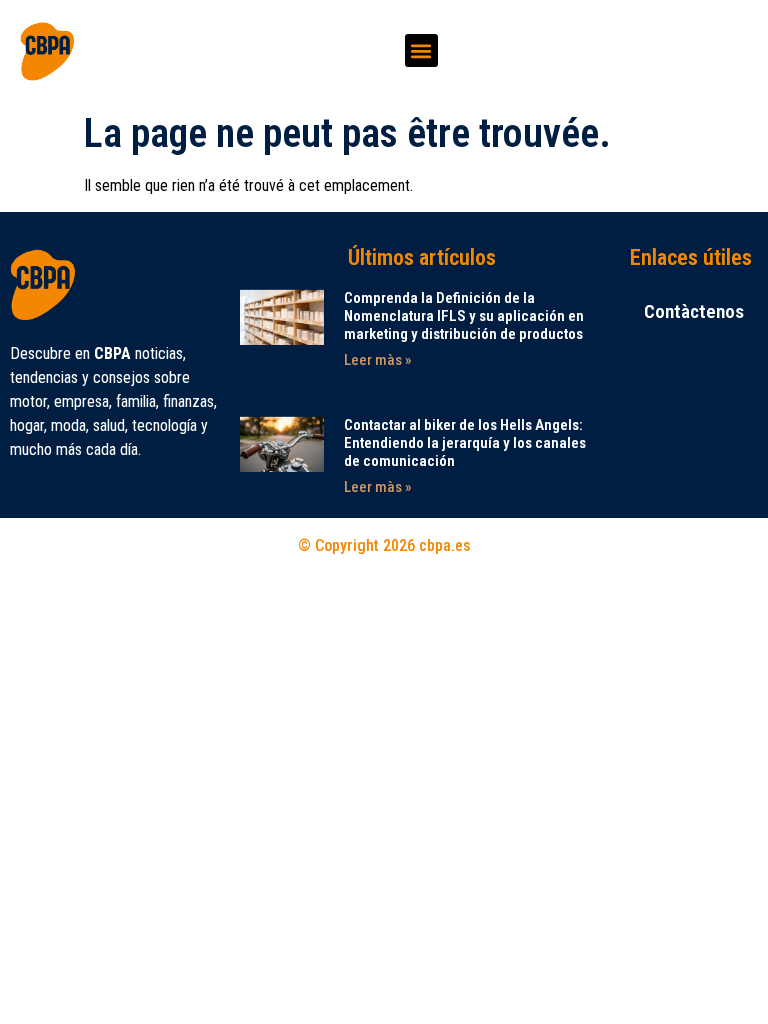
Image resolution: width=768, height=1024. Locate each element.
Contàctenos (694, 311)
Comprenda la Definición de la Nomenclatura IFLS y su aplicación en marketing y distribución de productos (464, 316)
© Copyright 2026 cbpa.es (384, 545)
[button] (421, 50)
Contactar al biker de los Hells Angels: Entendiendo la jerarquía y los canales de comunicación (465, 443)
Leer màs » (378, 360)
